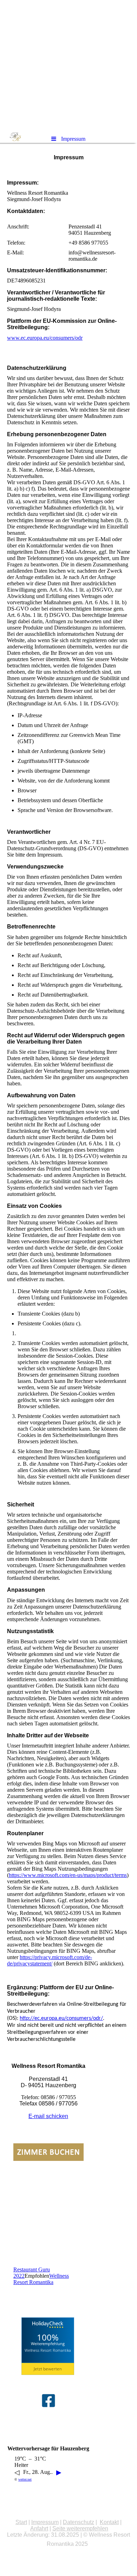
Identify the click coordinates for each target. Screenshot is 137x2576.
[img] (68, 65)
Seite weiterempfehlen (80, 2528)
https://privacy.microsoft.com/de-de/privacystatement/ (50, 1960)
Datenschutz (79, 2522)
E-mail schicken (48, 2116)
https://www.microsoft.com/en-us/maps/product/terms (68, 1875)
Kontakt (109, 2522)
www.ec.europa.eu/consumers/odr (45, 338)
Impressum (45, 2522)
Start (21, 2522)
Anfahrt (39, 2528)
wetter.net (25, 2479)
